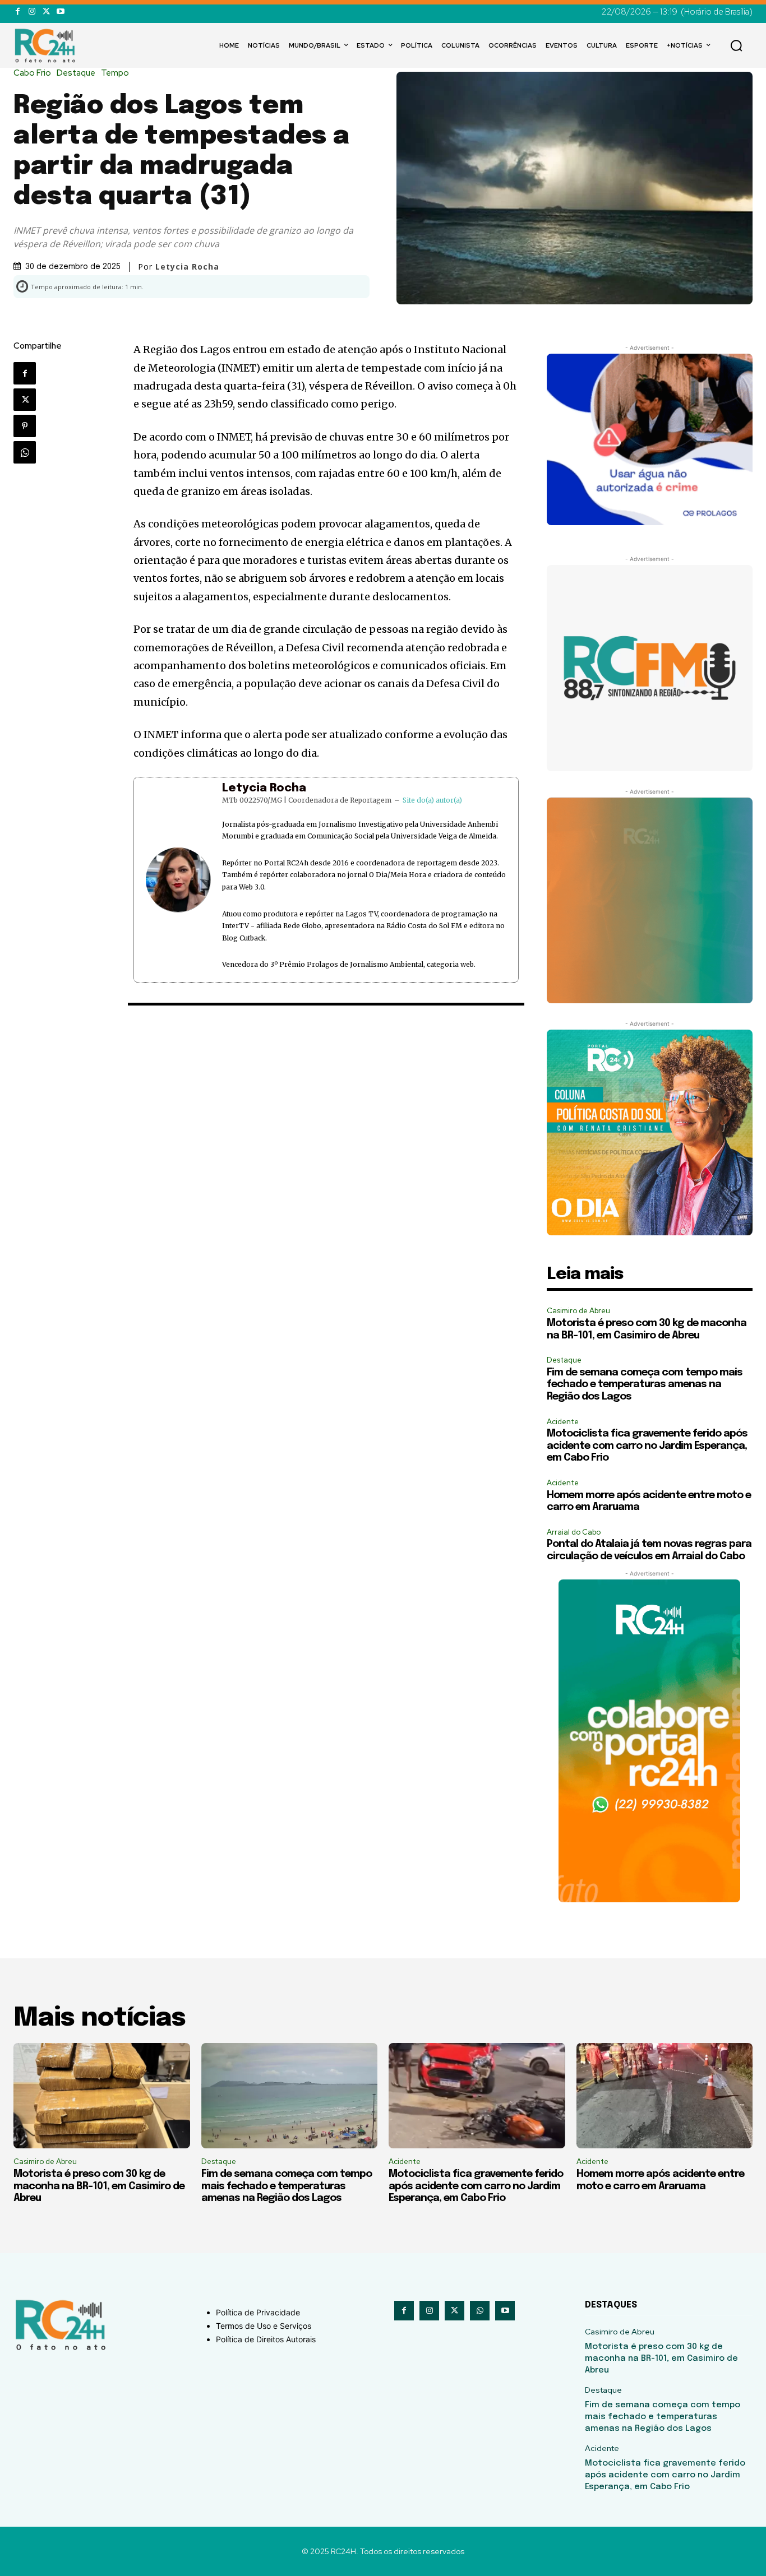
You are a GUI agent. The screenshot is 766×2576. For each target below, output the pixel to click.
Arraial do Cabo (574, 1532)
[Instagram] (32, 11)
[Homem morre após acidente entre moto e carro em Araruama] (665, 2096)
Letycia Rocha (264, 788)
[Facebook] (18, 11)
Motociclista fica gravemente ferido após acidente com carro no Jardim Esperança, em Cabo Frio (647, 1446)
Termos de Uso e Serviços (264, 2326)
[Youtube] (60, 11)
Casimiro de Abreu (578, 1311)
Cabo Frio (32, 73)
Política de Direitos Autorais (266, 2339)
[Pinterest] (25, 426)
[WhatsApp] (25, 452)
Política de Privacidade (258, 2312)
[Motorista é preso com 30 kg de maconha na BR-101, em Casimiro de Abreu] (102, 2096)
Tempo (115, 73)
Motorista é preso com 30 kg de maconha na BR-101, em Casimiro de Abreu (99, 2186)
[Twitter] (46, 11)
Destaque (76, 73)
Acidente (563, 1422)
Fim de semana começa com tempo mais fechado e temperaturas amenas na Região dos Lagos (645, 1385)
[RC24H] (47, 45)
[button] (736, 45)
